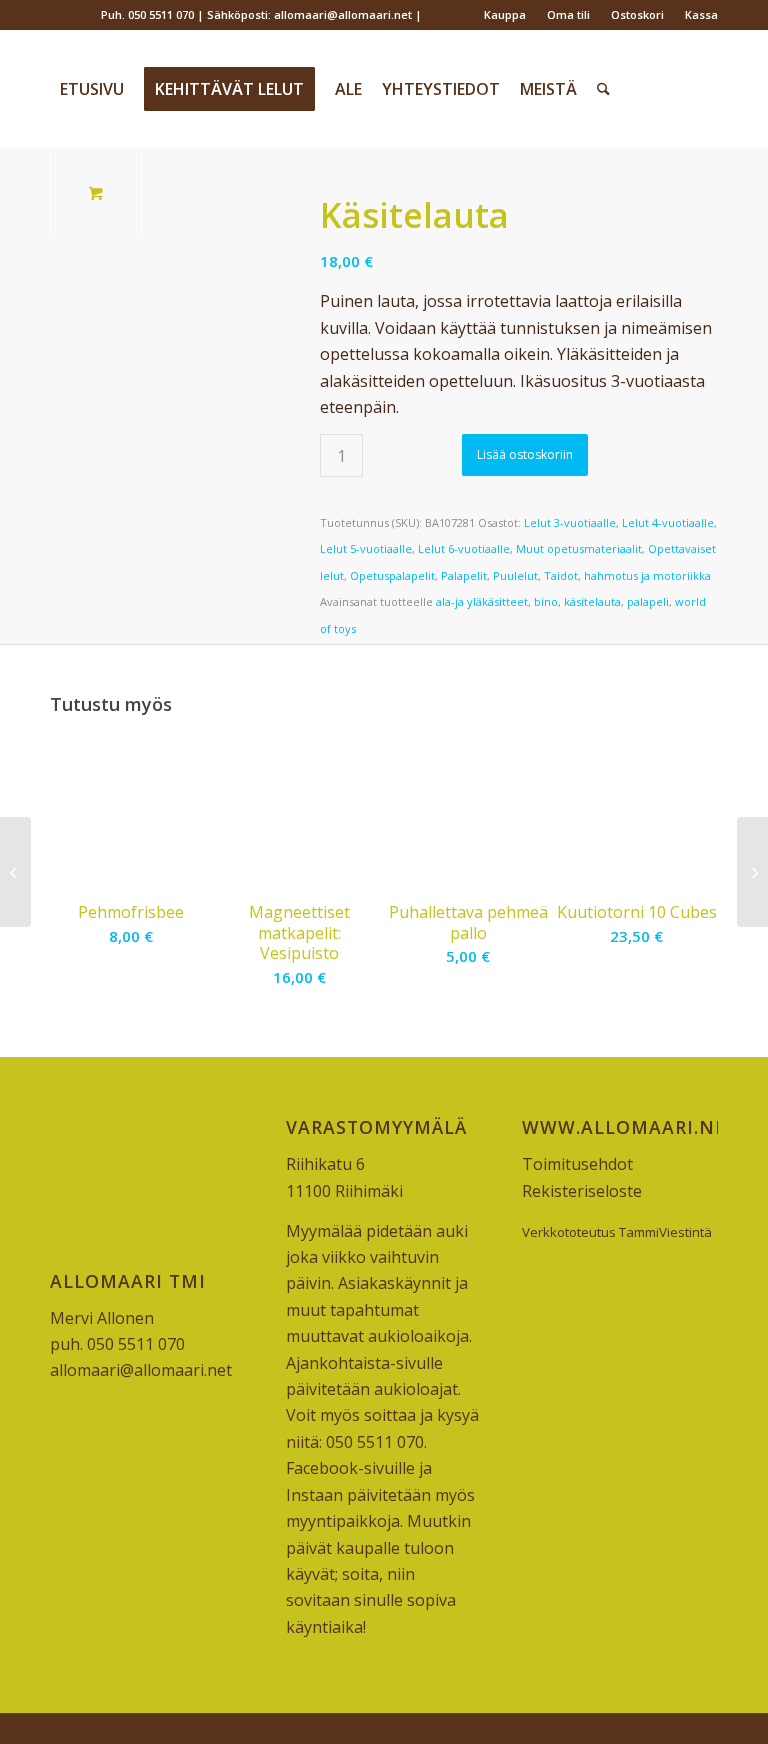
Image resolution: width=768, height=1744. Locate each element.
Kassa (701, 14)
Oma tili (568, 14)
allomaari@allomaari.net (141, 1370)
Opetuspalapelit (392, 575)
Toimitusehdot (577, 1164)
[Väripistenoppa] (15, 872)
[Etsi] (603, 89)
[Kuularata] (752, 872)
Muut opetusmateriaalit (579, 548)
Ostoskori (637, 14)
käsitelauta (592, 601)
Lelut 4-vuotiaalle (668, 522)
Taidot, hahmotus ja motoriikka (627, 575)
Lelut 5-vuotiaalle (366, 548)
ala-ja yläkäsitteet (482, 601)
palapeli (648, 601)
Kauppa (505, 14)
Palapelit (464, 575)
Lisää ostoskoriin (525, 454)
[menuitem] (505, 15)
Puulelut (515, 575)
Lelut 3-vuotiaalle (570, 522)
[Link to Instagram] (86, 15)
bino (546, 601)
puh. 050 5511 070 (117, 1344)
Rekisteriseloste (582, 1191)
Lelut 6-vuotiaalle (464, 548)
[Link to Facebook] (55, 15)
